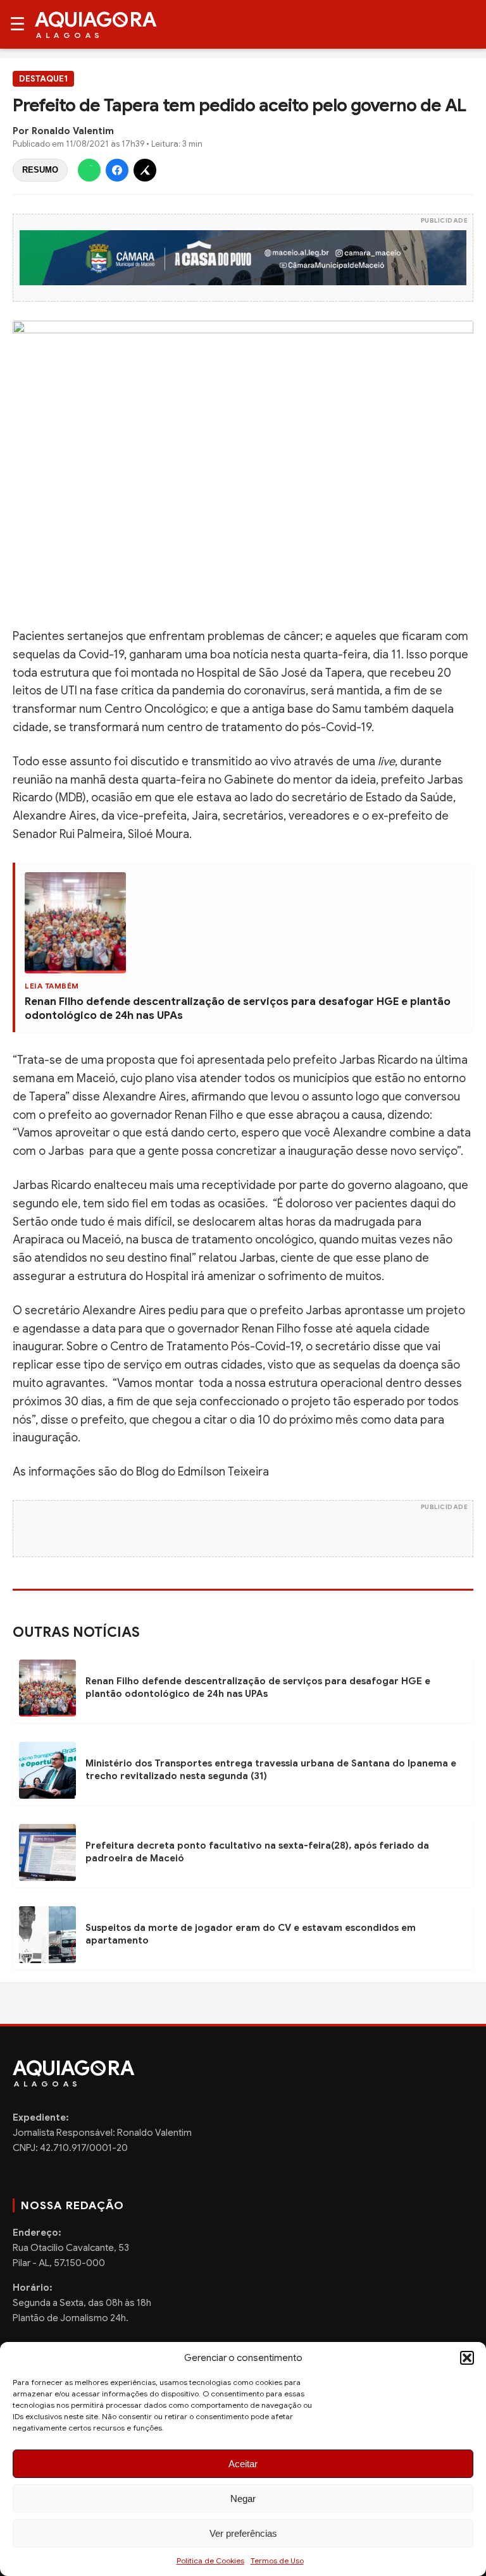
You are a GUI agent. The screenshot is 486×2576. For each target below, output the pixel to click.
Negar (243, 2499)
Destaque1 (43, 79)
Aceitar (243, 2464)
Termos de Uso (277, 2561)
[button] (467, 2358)
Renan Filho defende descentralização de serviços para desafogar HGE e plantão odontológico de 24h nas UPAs (258, 1687)
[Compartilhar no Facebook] (117, 170)
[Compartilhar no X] (145, 170)
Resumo (40, 170)
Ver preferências (243, 2533)
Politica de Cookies (210, 2561)
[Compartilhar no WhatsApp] (89, 170)
